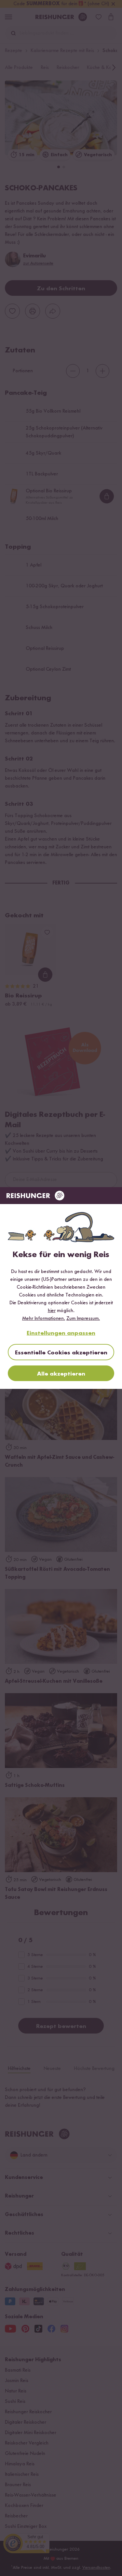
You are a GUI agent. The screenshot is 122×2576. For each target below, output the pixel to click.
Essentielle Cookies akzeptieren (61, 1353)
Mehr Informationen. (44, 1319)
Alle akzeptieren (61, 1374)
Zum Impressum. (83, 1319)
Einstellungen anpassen (61, 1333)
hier (52, 1311)
